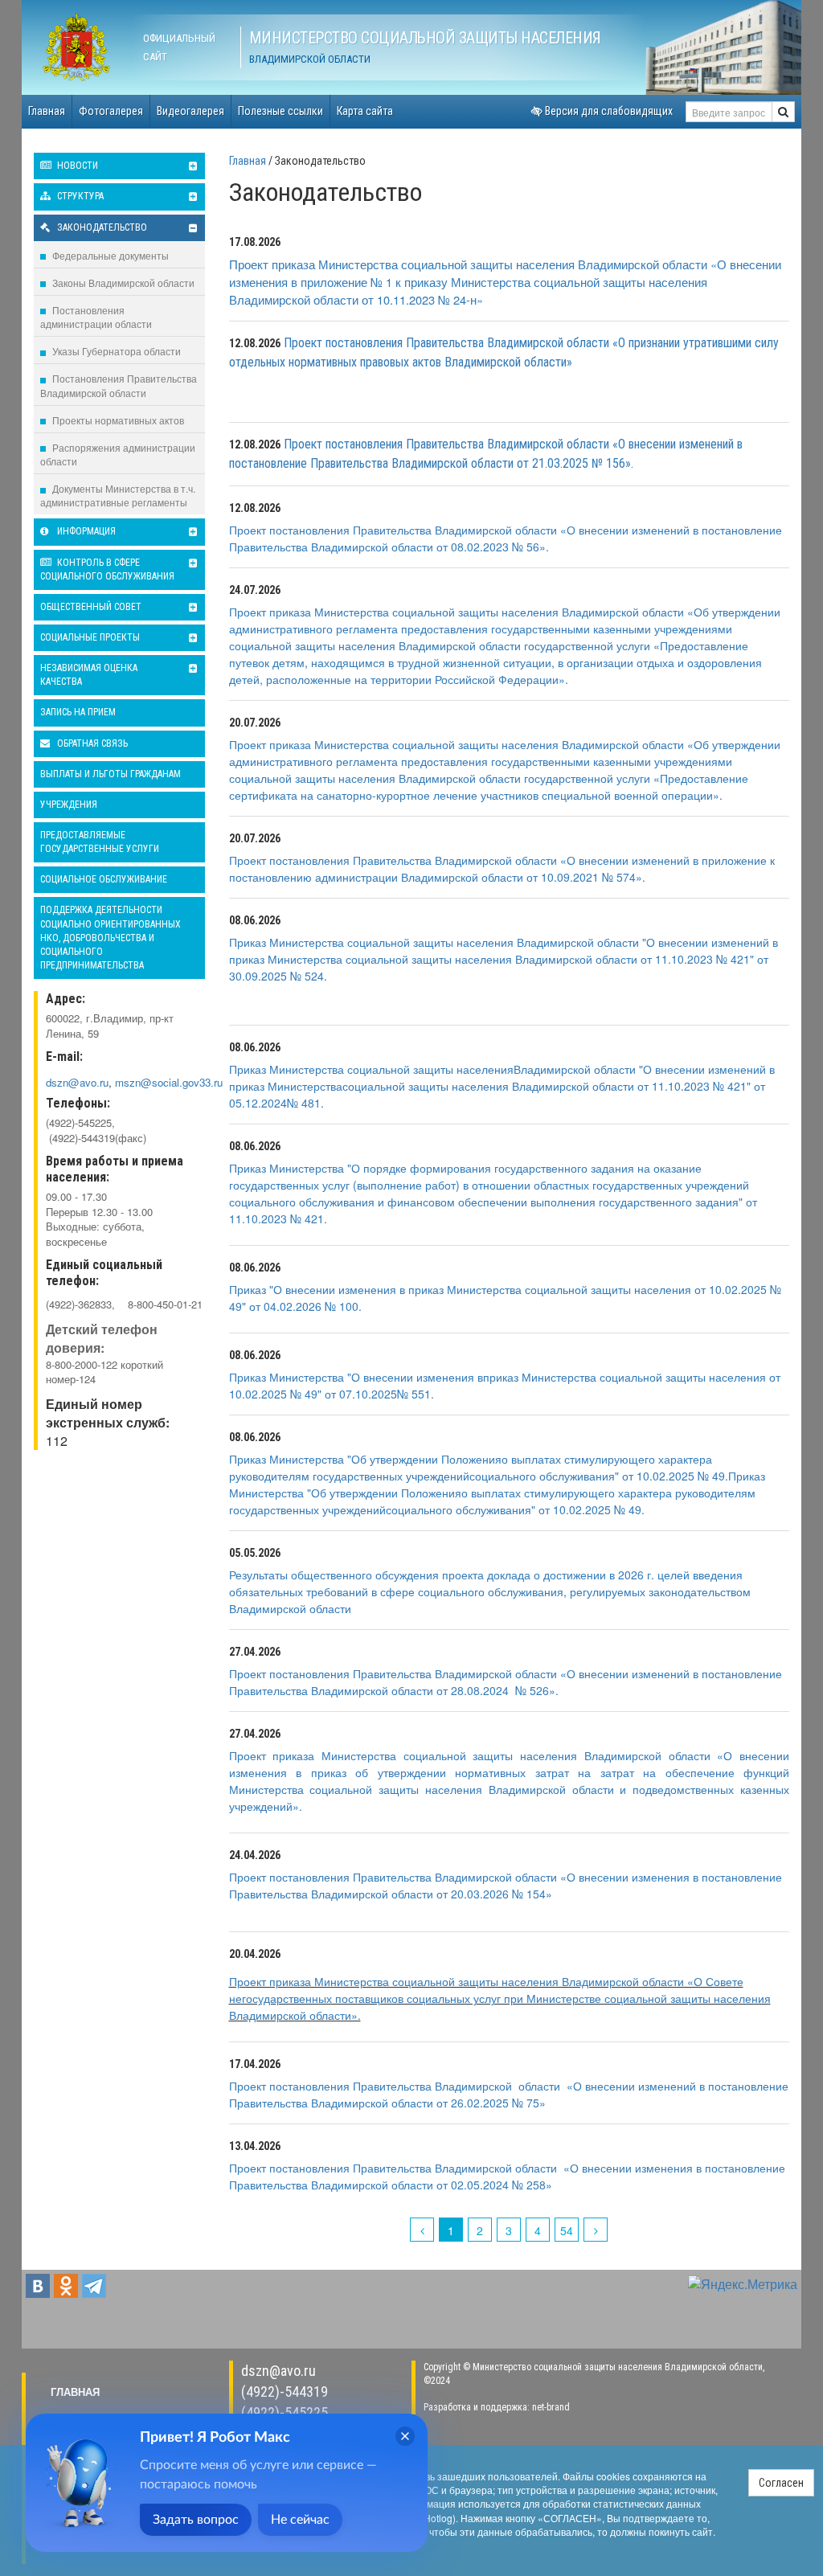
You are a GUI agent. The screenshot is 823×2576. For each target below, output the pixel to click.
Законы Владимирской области (122, 283)
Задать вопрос (196, 2520)
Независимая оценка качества (89, 675)
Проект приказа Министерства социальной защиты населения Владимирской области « (461, 744)
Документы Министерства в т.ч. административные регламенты (118, 495)
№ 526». (537, 1690)
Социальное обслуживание (104, 879)
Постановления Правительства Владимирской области (119, 385)
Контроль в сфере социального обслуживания (107, 569)
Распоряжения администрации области (118, 454)
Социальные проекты (90, 637)
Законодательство (101, 227)
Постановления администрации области (96, 317)
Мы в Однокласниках (66, 2286)
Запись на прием (78, 712)
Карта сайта (365, 111)
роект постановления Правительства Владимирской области (399, 1877)
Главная (47, 111)
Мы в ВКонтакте (38, 2286)
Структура (79, 196)
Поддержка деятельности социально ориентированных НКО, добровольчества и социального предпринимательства (111, 938)
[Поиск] (783, 112)
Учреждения (69, 805)
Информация (85, 531)
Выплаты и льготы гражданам (111, 774)
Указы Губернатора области (115, 351)
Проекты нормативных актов (117, 420)
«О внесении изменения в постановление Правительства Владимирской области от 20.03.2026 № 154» (506, 1885)
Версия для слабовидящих (608, 111)
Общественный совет (91, 607)
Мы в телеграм (94, 2286)
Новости (76, 166)
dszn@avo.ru (278, 2371)
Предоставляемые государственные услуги (100, 842)
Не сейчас (300, 2520)
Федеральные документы (109, 255)
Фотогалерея (111, 111)
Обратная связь (91, 743)
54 (567, 2230)
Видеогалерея (190, 111)
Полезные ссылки (280, 111)
